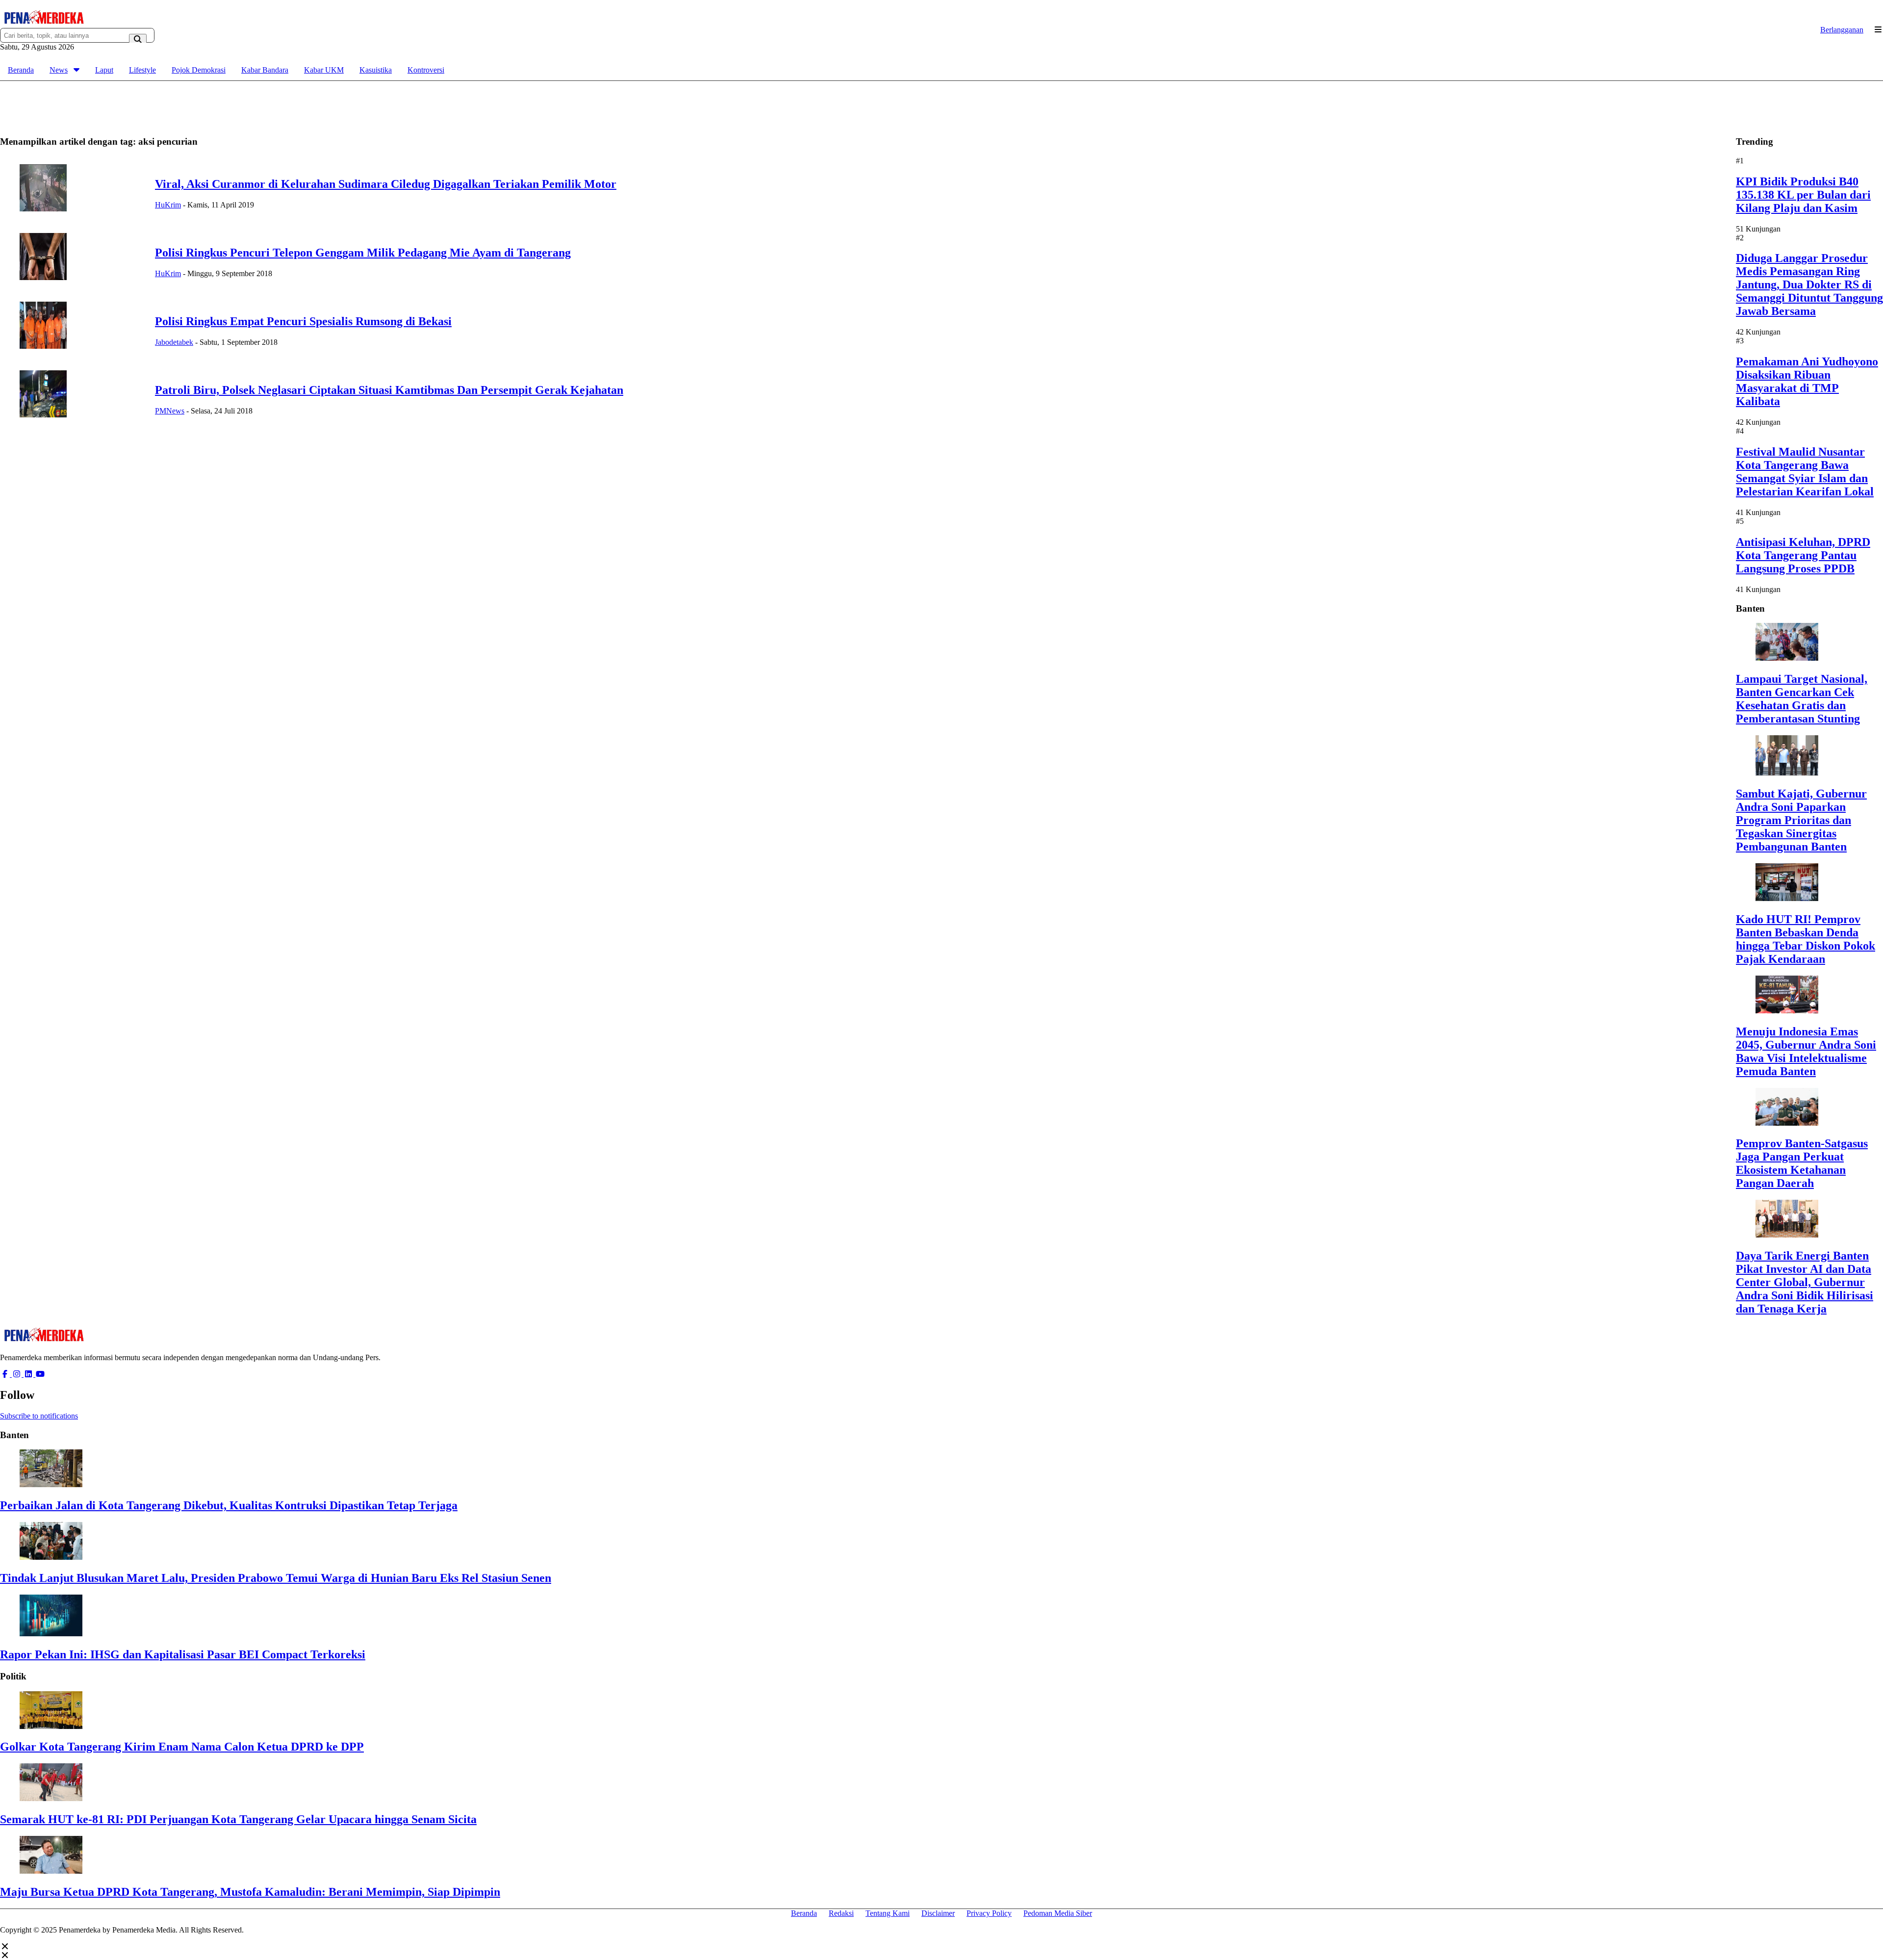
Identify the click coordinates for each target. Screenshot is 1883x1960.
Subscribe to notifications (39, 1416)
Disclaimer (938, 1913)
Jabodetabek (174, 342)
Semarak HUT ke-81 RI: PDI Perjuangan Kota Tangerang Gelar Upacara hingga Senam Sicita (238, 1819)
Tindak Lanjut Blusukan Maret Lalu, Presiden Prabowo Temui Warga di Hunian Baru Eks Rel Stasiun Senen (276, 1578)
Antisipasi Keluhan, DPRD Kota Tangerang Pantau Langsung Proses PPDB (1803, 555)
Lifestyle (142, 70)
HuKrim (168, 205)
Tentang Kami (888, 1913)
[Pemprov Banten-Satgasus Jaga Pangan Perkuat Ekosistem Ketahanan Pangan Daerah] (1787, 1123)
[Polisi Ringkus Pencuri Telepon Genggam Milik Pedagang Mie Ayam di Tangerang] (43, 277)
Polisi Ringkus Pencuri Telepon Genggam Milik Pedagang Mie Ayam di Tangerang (363, 253)
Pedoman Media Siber (1058, 1913)
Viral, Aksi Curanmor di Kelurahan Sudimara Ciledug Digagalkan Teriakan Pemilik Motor (386, 184)
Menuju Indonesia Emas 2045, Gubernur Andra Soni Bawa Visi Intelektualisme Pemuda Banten (1806, 1051)
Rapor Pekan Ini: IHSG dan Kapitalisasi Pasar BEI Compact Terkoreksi (183, 1654)
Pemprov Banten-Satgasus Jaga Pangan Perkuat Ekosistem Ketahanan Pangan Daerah (1802, 1163)
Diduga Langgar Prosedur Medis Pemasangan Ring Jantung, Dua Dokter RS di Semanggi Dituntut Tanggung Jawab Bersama (1809, 284)
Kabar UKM (324, 70)
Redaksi (841, 1913)
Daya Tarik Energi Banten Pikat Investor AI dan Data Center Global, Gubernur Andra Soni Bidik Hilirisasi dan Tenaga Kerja (1805, 1282)
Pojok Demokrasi (199, 70)
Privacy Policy (989, 1913)
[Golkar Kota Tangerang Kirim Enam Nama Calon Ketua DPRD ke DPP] (51, 1726)
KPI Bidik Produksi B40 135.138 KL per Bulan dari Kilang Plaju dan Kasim (1803, 195)
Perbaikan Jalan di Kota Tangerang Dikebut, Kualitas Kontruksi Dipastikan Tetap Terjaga (229, 1505)
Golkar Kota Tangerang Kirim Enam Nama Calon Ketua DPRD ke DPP (182, 1747)
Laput (104, 70)
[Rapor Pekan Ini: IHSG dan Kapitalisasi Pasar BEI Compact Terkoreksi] (51, 1634)
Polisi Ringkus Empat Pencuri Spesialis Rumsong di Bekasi (303, 321)
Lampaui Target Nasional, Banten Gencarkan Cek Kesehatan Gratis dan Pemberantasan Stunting (1802, 699)
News (59, 70)
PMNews (170, 411)
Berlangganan (1842, 30)
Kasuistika (376, 70)
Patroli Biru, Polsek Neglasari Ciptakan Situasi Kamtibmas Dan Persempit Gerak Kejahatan (389, 390)
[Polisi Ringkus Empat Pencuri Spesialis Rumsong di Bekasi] (43, 346)
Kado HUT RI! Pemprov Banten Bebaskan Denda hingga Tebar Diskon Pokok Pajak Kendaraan (1806, 939)
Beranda (21, 70)
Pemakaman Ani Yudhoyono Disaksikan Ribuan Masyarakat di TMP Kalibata (1807, 381)
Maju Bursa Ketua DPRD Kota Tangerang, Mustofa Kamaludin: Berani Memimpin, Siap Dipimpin (250, 1892)
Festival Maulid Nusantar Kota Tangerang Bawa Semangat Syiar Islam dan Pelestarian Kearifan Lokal (1805, 472)
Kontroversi (426, 70)
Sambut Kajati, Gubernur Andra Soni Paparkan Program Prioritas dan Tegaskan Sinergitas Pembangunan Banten (1801, 820)
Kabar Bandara (265, 70)
